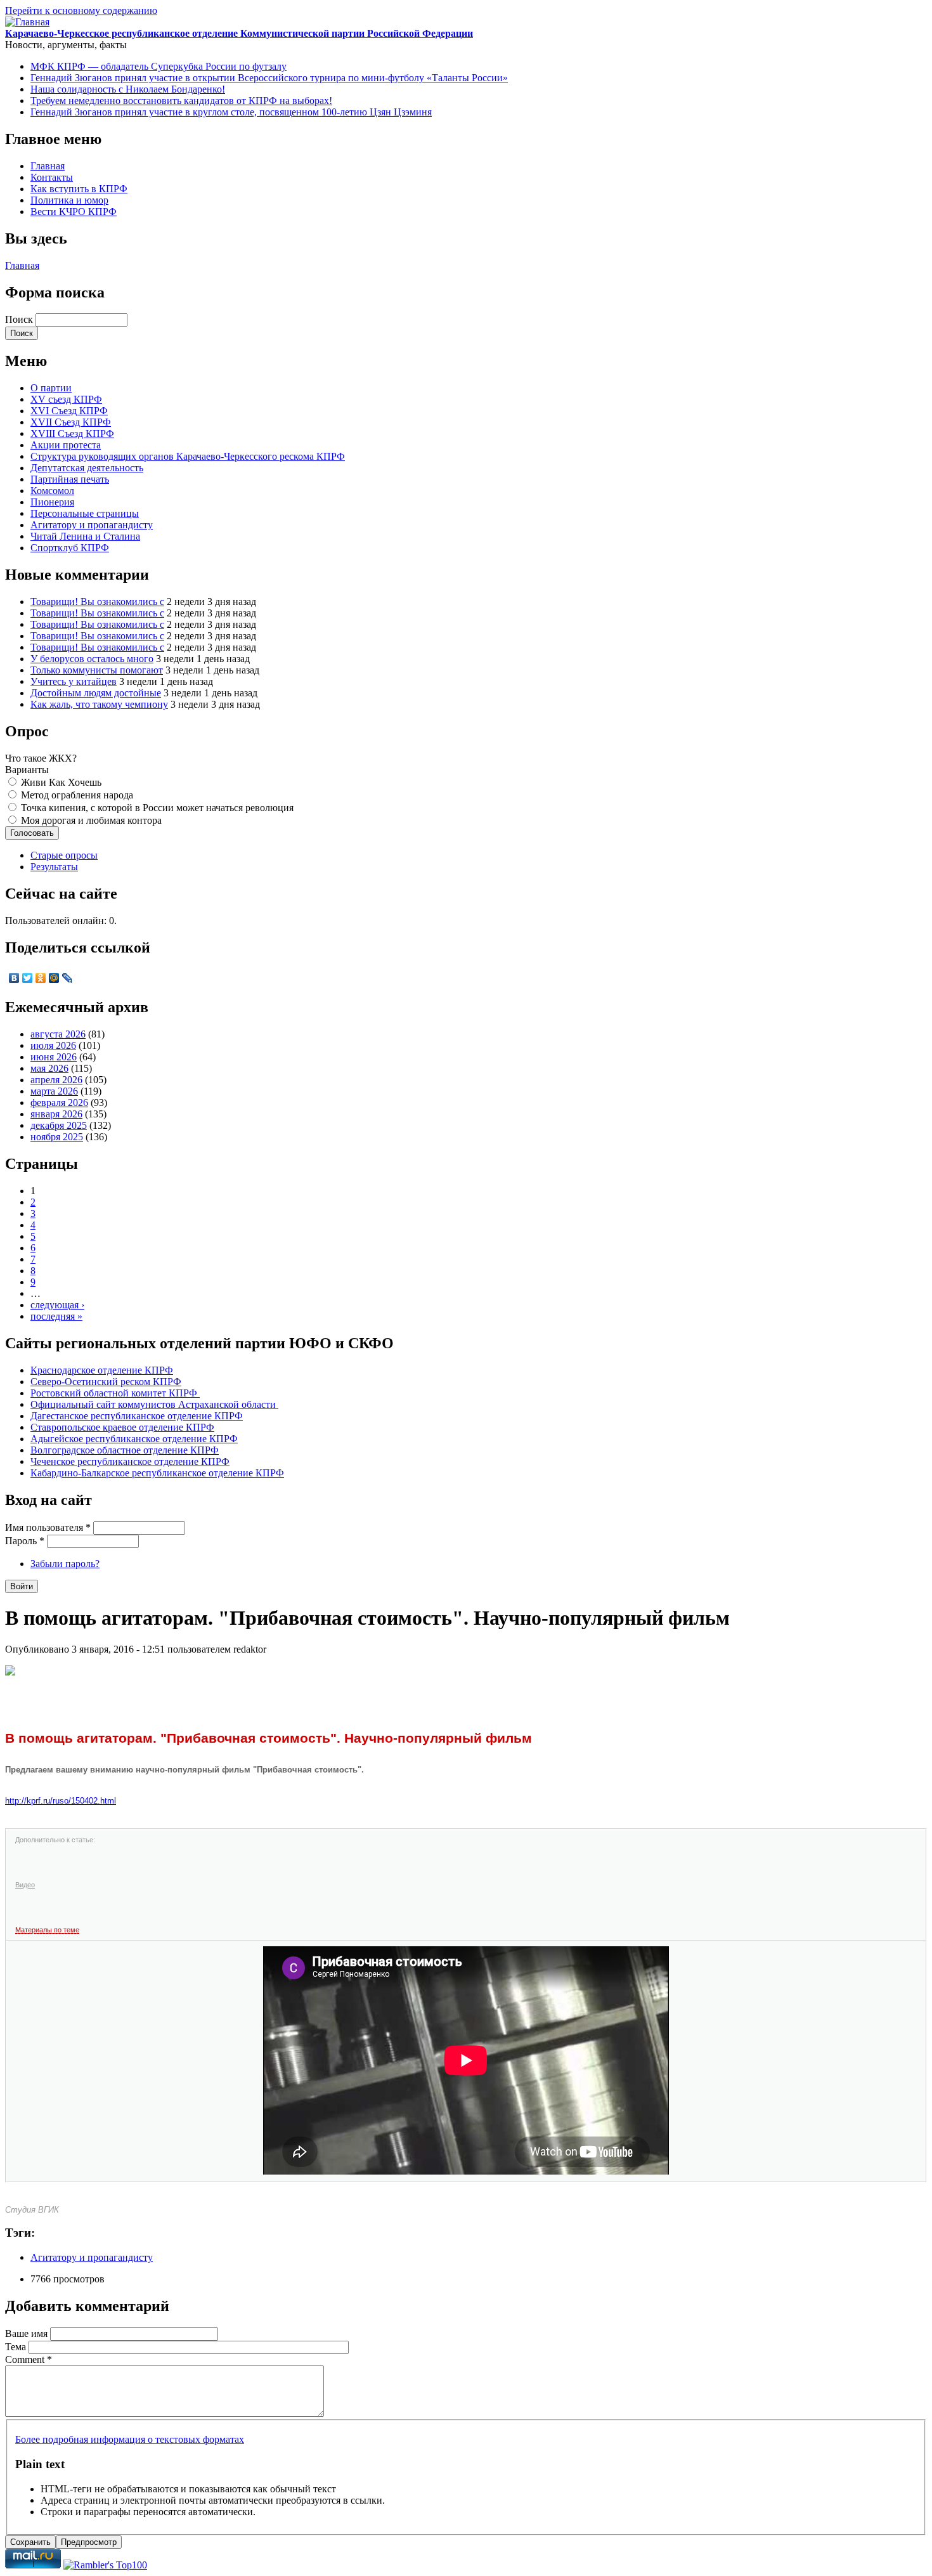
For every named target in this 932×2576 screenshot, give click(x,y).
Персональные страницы (85, 513)
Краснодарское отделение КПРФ (102, 1370)
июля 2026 (53, 1045)
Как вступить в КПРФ (79, 189)
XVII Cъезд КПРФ (71, 422)
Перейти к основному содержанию (81, 10)
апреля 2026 (56, 1080)
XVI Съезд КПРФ (69, 411)
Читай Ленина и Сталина (85, 536)
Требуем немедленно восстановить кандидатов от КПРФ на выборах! (181, 101)
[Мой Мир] (54, 978)
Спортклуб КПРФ (70, 548)
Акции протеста (66, 445)
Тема (17, 2347)
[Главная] (27, 22)
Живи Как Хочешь (61, 782)
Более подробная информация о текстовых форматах (130, 2439)
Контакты (52, 177)
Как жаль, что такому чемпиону (99, 704)
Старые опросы (64, 855)
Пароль (25, 1541)
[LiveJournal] (68, 978)
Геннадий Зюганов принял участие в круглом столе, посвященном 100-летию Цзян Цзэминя (231, 112)
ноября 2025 (57, 1137)
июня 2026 (54, 1057)
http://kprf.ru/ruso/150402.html (61, 1801)
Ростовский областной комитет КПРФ (115, 1393)
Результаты (54, 867)
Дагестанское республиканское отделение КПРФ (137, 1416)
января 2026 (56, 1114)
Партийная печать (70, 479)
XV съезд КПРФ (66, 399)
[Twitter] (28, 978)
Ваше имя (28, 2333)
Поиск (20, 319)
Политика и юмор (69, 200)
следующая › (57, 1305)
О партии (51, 388)
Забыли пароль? (65, 1564)
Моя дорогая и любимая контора (91, 820)
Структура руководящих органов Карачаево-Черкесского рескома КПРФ (188, 456)
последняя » (56, 1316)
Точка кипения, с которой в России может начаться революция (157, 808)
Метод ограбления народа (77, 795)
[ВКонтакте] (14, 978)
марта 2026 (54, 1091)
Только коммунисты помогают (97, 670)
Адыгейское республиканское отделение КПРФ (134, 1439)
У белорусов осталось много (92, 659)
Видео (25, 1885)
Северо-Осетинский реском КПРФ (106, 1382)
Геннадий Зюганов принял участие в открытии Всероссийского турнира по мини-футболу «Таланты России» (269, 78)
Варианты (27, 770)
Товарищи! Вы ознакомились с (97, 602)
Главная (48, 166)
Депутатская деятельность (87, 468)
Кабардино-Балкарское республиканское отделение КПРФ (157, 1473)
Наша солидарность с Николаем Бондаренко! (128, 89)
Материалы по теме (47, 1930)
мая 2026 (49, 1068)
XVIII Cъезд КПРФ (72, 433)
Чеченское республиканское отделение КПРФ (130, 1461)
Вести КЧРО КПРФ (74, 211)
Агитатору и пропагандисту (92, 525)
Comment (29, 2359)
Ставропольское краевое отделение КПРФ (122, 1427)
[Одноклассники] (41, 978)
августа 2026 (58, 1034)
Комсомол (52, 491)
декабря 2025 (59, 1125)
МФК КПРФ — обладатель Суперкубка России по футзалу (159, 66)
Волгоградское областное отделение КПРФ (125, 1450)
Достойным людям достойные (96, 693)
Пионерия (52, 502)
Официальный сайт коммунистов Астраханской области (154, 1404)
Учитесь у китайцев (74, 681)
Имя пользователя (48, 1527)
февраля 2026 (59, 1103)
